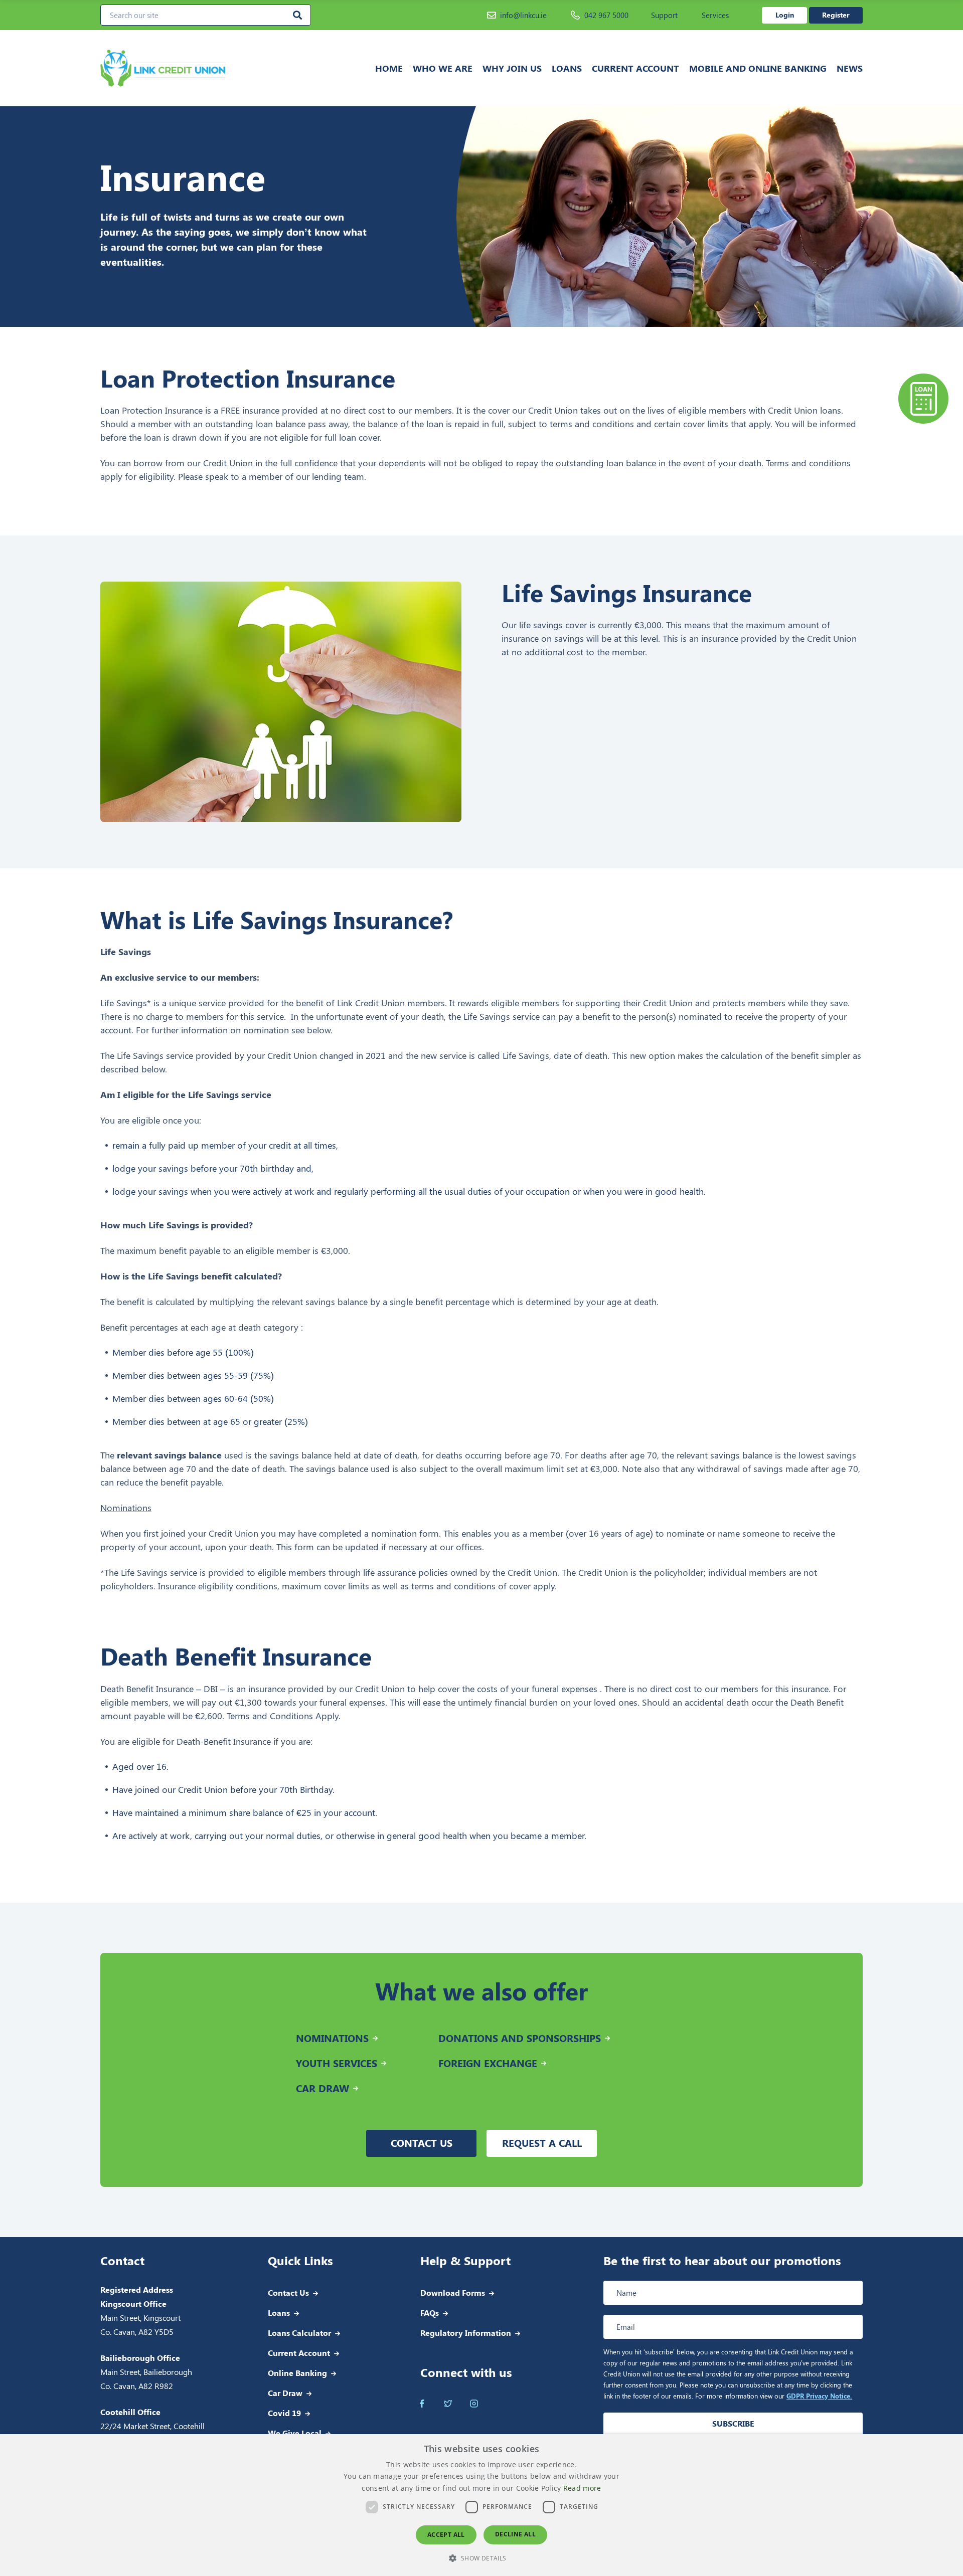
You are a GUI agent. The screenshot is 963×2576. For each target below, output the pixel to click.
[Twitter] (448, 2404)
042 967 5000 (606, 15)
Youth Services (337, 2063)
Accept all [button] (446, 2535)
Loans (567, 68)
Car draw (323, 2088)
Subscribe (733, 2423)
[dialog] (481, 2505)
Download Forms (453, 2292)
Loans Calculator (299, 2333)
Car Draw (285, 2393)
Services (715, 15)
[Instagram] (474, 2404)
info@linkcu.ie (523, 15)
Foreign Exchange (488, 2063)
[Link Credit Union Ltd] (195, 68)
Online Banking (297, 2373)
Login (785, 15)
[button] (481, 2558)
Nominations (332, 2038)
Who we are (443, 68)
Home (389, 68)
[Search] (297, 15)
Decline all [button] (515, 2534)
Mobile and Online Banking (758, 68)
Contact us (422, 2143)
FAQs (430, 2313)
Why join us (512, 68)
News (850, 68)
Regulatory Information (466, 2333)
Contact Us (288, 2292)
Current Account (635, 68)
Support (664, 15)
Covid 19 (284, 2413)
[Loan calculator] (923, 399)
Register (836, 15)
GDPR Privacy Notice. (819, 2396)
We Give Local (295, 2433)
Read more (582, 2488)
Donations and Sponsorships (520, 2038)
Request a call (542, 2143)
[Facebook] (422, 2404)
